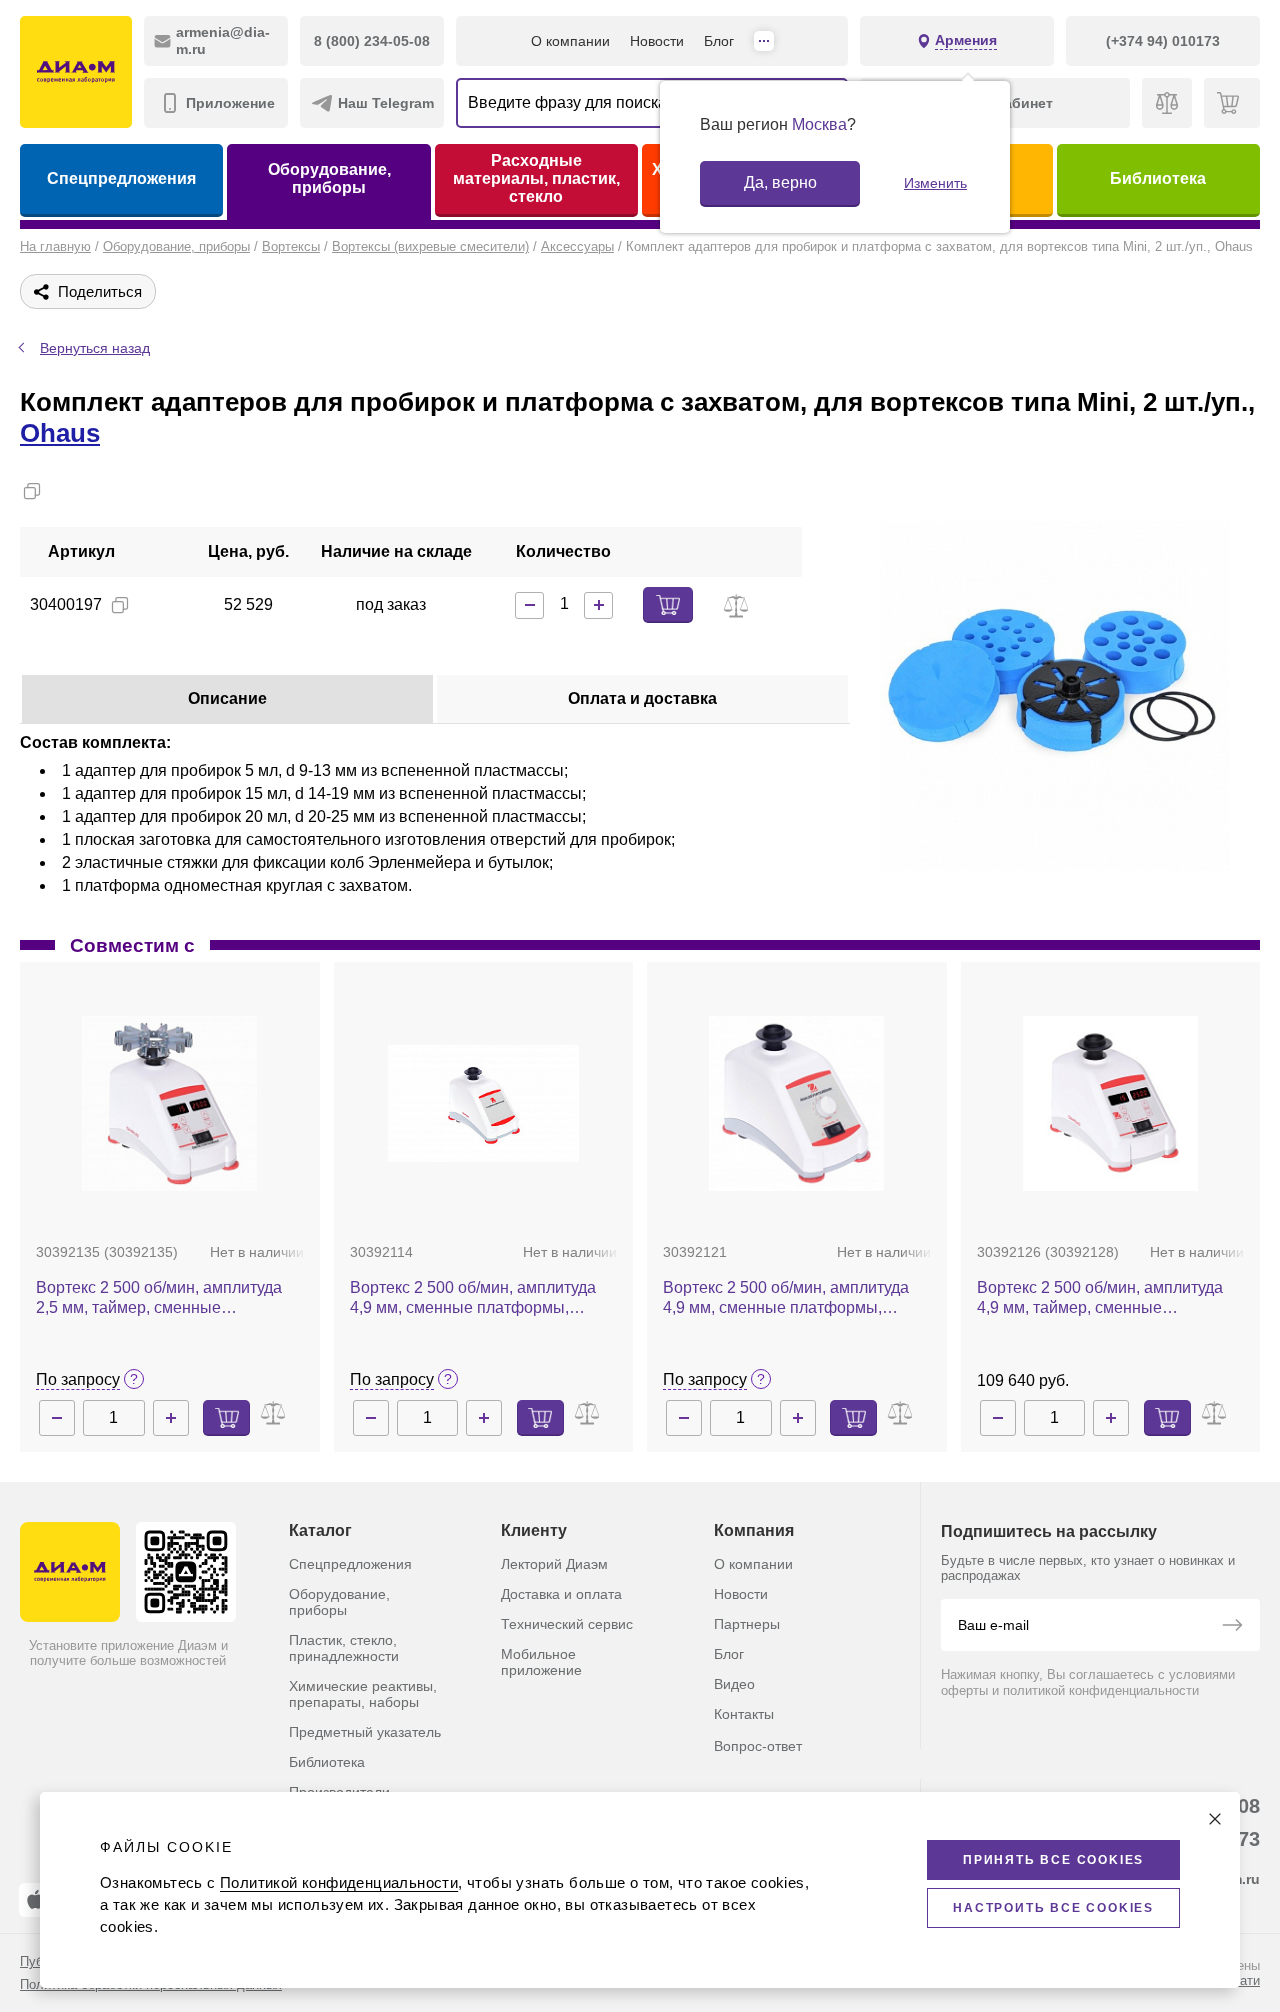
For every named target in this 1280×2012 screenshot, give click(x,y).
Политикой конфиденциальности (339, 1882)
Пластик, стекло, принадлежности (344, 1648)
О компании (570, 41)
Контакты (744, 1714)
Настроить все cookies (1053, 1908)
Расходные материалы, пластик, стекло (536, 178)
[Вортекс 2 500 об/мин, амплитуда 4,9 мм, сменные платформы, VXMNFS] (484, 1103)
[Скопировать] (32, 491)
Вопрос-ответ (758, 1746)
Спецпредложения (121, 178)
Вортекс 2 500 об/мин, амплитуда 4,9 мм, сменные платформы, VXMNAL (786, 1298)
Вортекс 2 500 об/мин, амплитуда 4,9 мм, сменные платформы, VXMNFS (473, 1298)
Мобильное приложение (541, 1662)
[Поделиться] (64, 491)
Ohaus (60, 433)
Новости (657, 41)
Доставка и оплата (561, 1594)
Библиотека (1158, 178)
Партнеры (747, 1624)
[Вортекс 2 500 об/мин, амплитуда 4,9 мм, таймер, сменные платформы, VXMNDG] (1110, 1103)
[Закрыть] (1215, 1819)
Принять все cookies (1053, 1860)
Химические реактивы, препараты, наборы (363, 1694)
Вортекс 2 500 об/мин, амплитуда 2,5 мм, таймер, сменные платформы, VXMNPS (159, 1298)
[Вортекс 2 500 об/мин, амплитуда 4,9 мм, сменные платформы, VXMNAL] (796, 1103)
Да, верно (780, 182)
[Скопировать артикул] (120, 605)
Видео (734, 1684)
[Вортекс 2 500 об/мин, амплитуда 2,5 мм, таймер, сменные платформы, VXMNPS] (169, 1103)
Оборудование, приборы (329, 178)
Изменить (935, 183)
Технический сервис (567, 1624)
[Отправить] (1232, 1627)
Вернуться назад (95, 348)
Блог (719, 41)
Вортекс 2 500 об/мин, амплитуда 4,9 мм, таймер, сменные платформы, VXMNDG (1100, 1298)
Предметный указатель (365, 1732)
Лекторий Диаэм (554, 1564)
